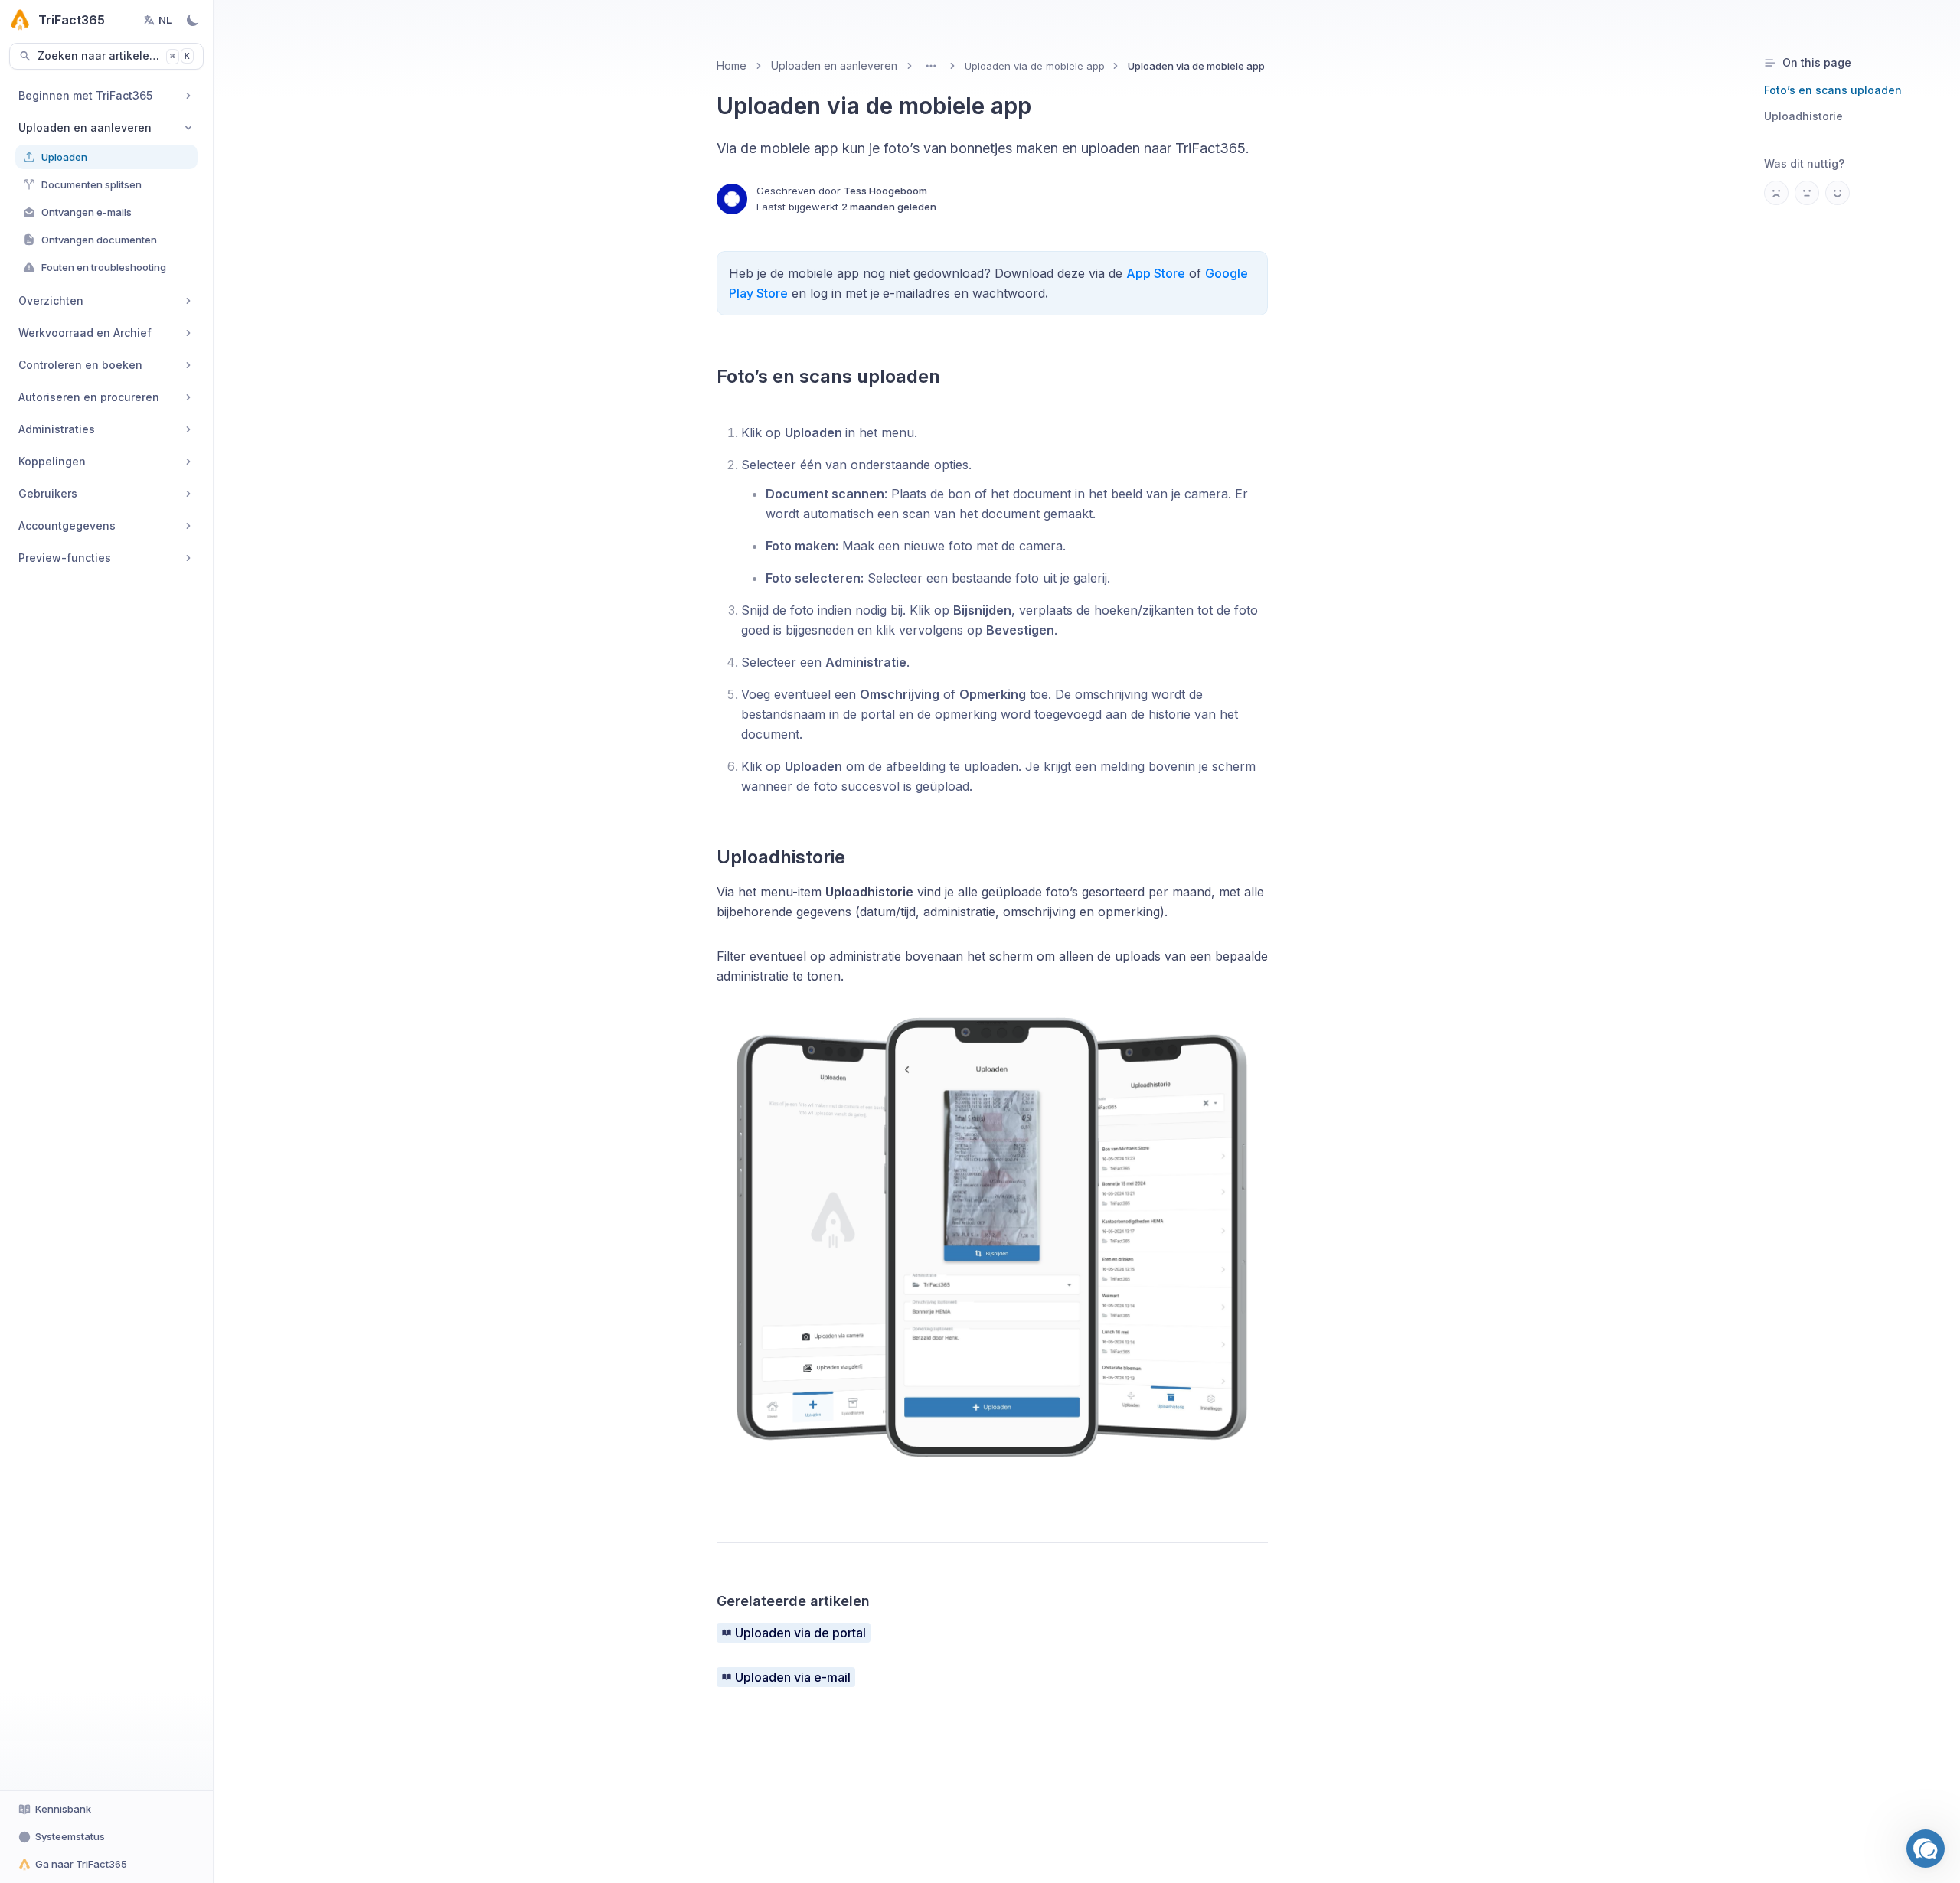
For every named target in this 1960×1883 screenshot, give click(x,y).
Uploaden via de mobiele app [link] (1196, 66)
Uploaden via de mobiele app (1035, 66)
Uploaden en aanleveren (834, 65)
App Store (1156, 273)
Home (732, 65)
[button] (1926, 1849)
